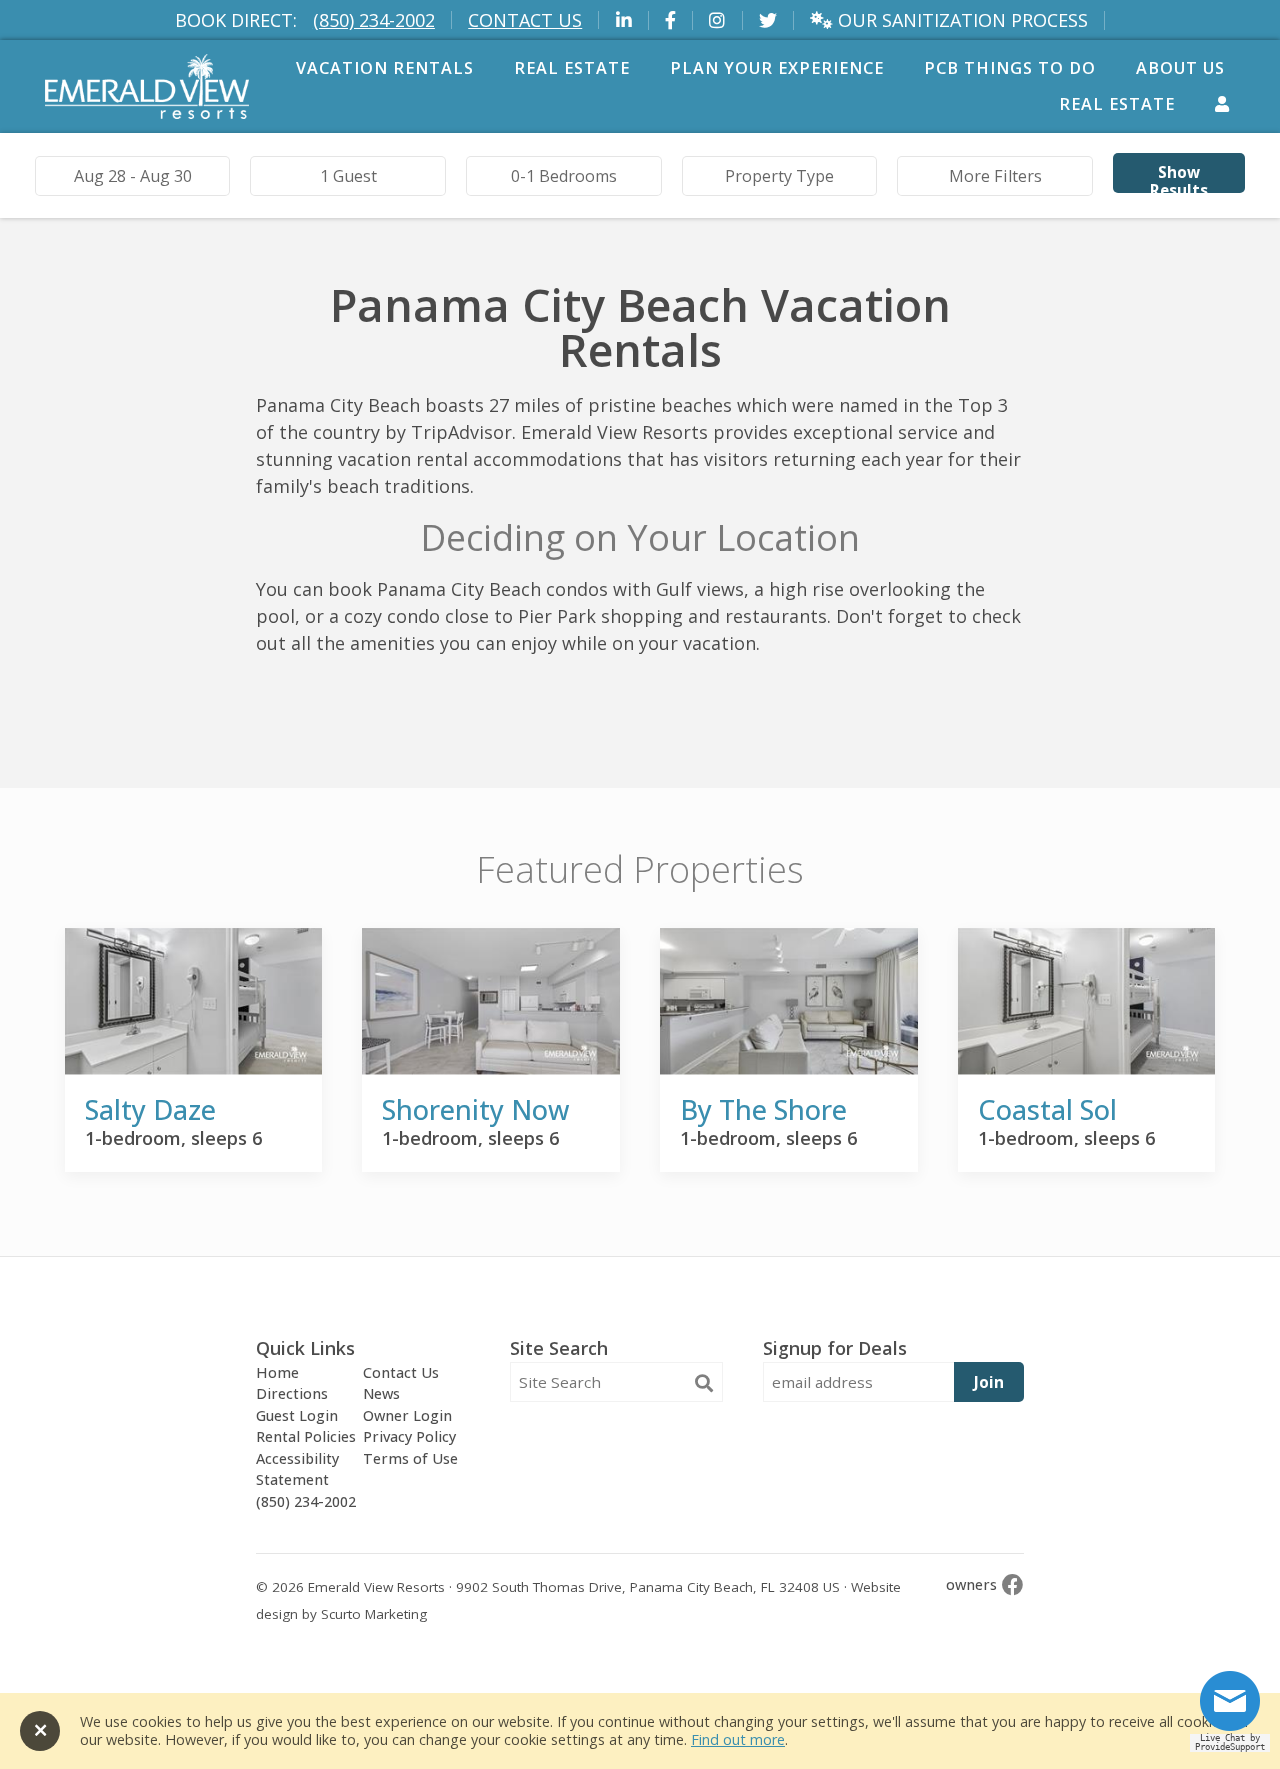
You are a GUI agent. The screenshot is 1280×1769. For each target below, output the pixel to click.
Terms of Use (410, 1458)
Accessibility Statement (297, 1469)
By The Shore (763, 1109)
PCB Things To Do (1010, 68)
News (381, 1393)
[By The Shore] (789, 1001)
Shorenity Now (475, 1109)
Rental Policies (306, 1436)
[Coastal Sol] (1087, 1001)
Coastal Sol (1047, 1109)
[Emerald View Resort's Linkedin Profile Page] (623, 20)
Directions (292, 1393)
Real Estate (572, 68)
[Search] (704, 1383)
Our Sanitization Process (960, 20)
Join (989, 1382)
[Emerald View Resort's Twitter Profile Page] (768, 20)
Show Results (1179, 177)
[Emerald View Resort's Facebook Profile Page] (671, 20)
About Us (1180, 68)
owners (971, 1584)
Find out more (738, 1739)
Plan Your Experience (777, 68)
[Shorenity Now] (491, 1001)
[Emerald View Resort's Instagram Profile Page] (717, 20)
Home (277, 1372)
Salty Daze (150, 1109)
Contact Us (525, 20)
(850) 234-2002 (374, 20)
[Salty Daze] (194, 1001)
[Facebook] (1013, 1584)
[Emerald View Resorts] (147, 112)
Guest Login (297, 1415)
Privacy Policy (409, 1436)
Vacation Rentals (385, 68)
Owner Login (407, 1415)
